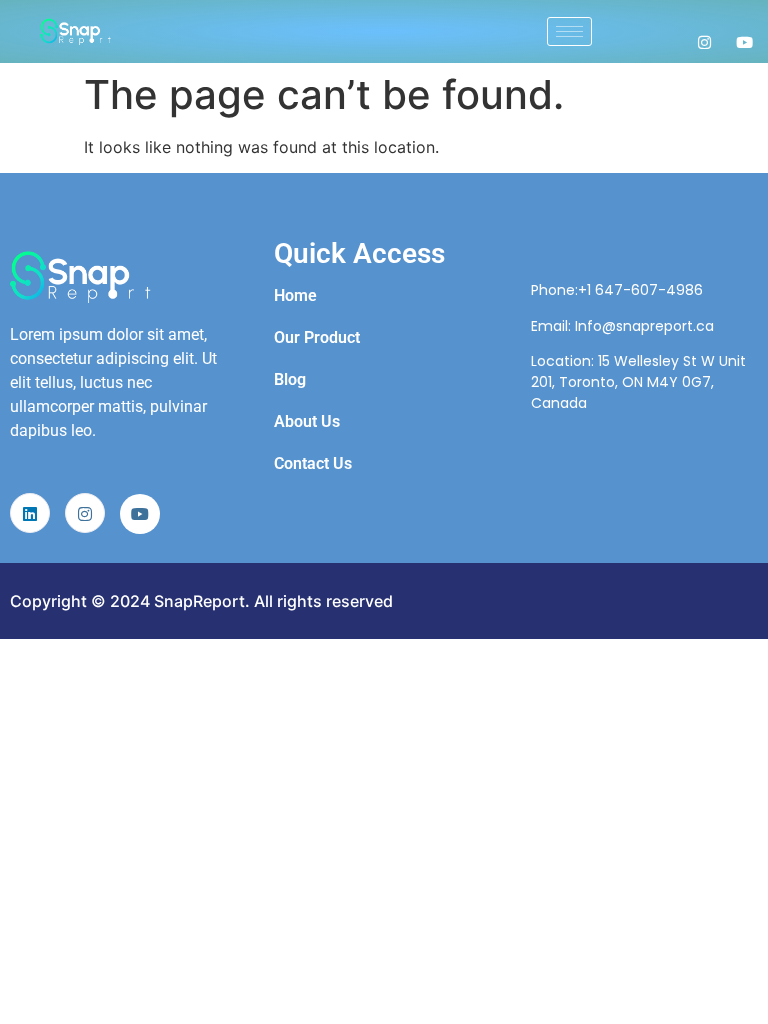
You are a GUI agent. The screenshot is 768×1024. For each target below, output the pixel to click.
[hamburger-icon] (569, 31)
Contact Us (313, 463)
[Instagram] (704, 41)
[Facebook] (744, 41)
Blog (290, 379)
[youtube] (140, 514)
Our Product (317, 337)
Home (295, 295)
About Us (307, 421)
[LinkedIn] (30, 513)
